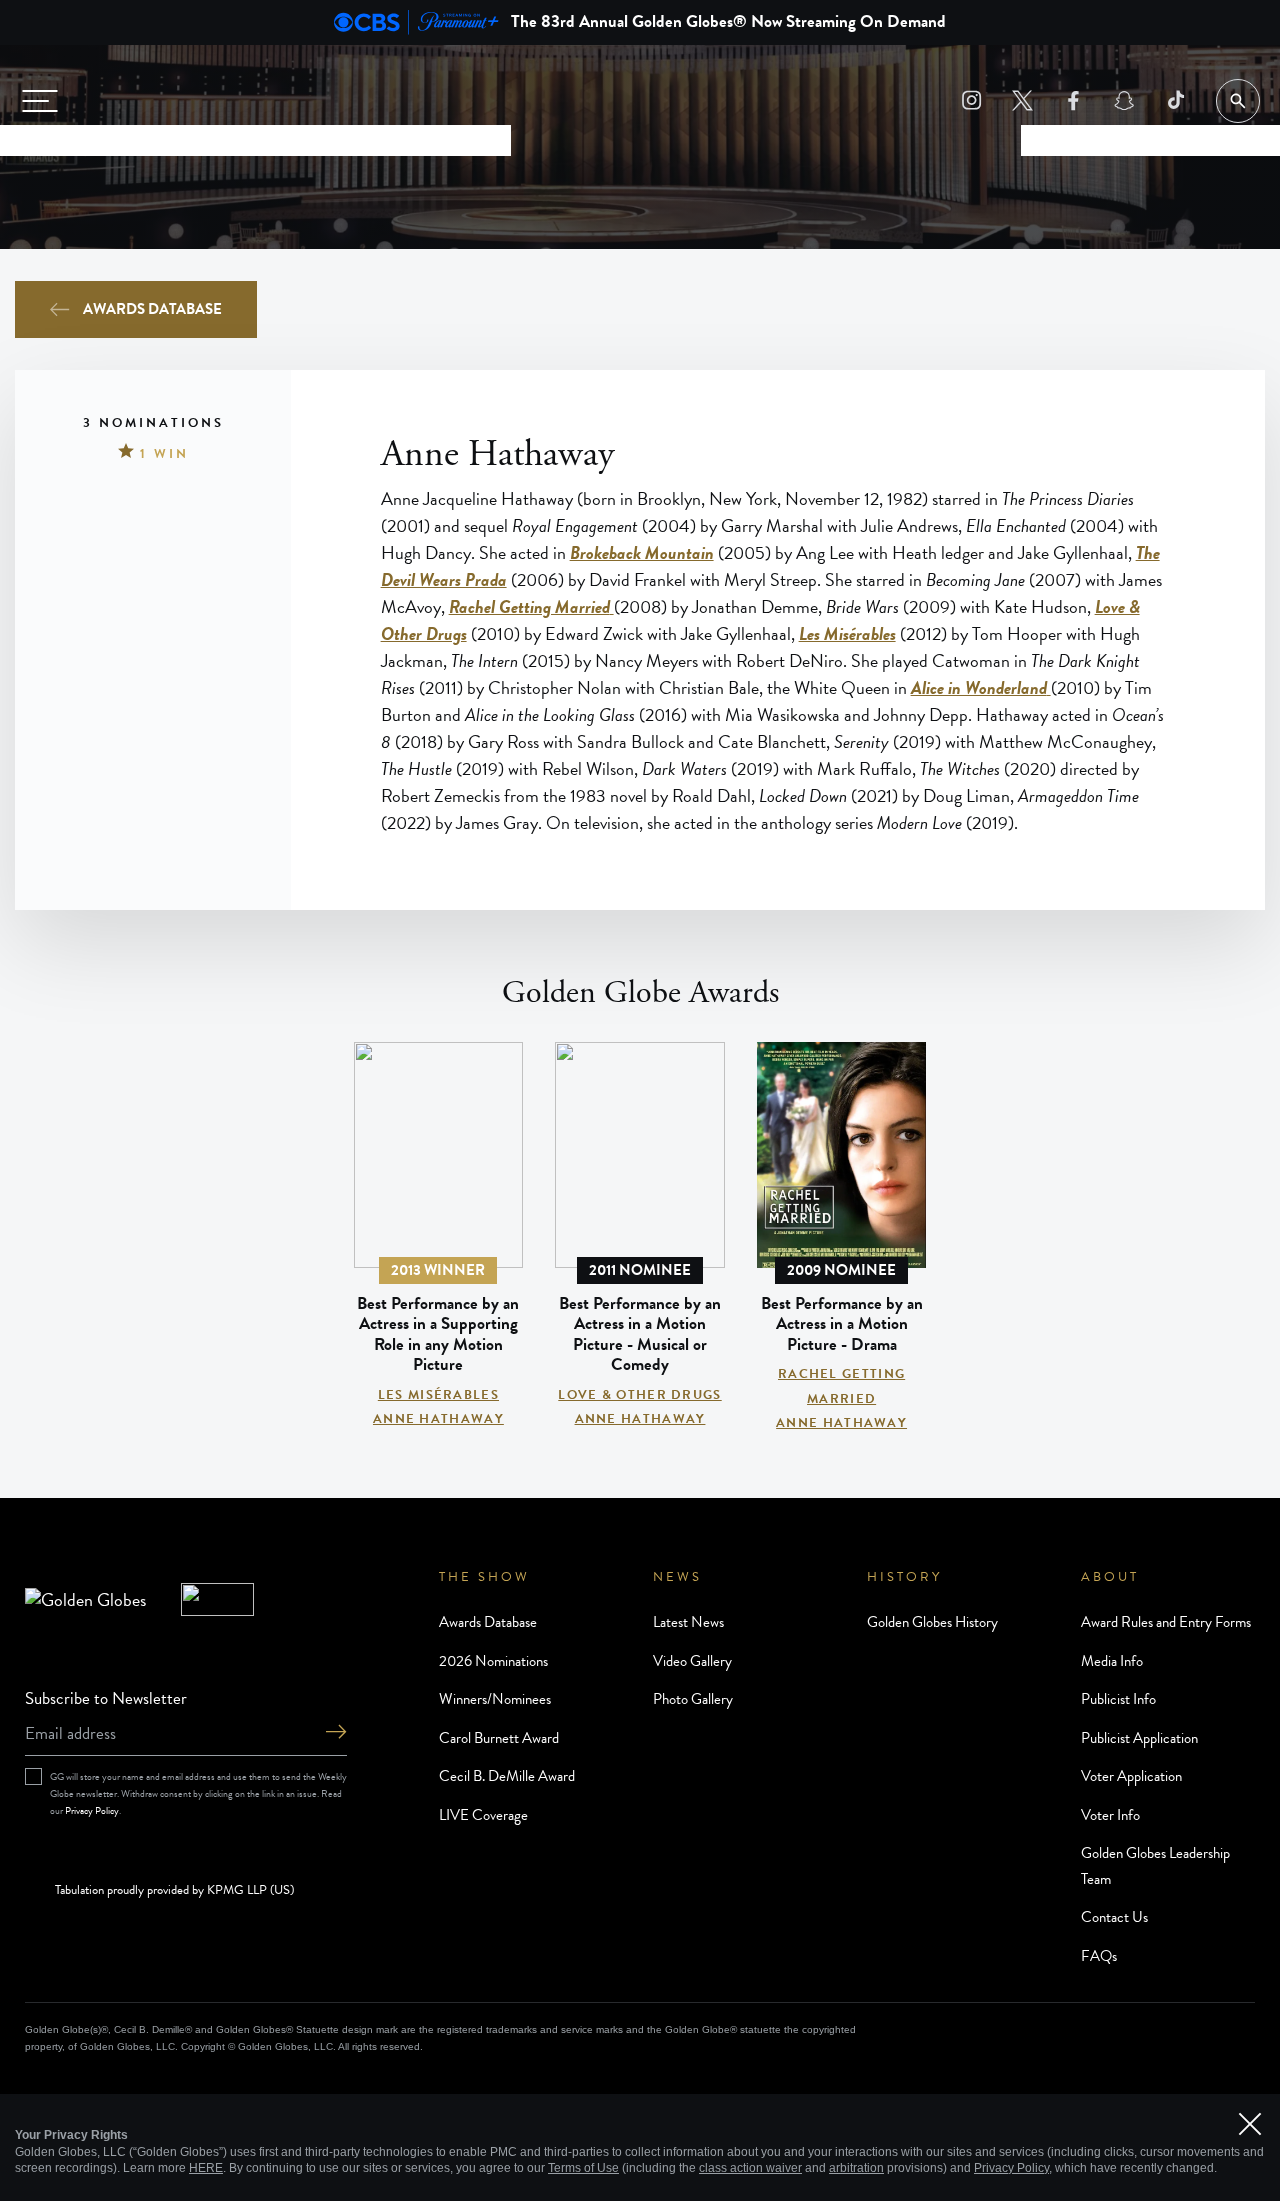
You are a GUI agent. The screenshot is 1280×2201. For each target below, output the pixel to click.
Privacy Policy (92, 1810)
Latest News (688, 1622)
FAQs (1099, 1956)
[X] (1022, 100)
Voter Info (1110, 1815)
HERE (206, 2168)
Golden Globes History (932, 1622)
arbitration (856, 2168)
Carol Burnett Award (499, 1738)
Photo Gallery (693, 1699)
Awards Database (152, 309)
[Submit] (336, 1733)
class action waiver (750, 2168)
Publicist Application (1139, 1738)
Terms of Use (583, 2168)
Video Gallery (692, 1661)
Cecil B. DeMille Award (507, 1776)
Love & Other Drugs (639, 1395)
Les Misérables (438, 1395)
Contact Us (1114, 1917)
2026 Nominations (493, 1661)
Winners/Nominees (495, 1699)
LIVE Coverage (483, 1815)
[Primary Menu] (40, 101)
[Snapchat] (1124, 100)
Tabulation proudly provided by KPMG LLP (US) (174, 1891)
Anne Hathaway (438, 1419)
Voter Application (1131, 1776)
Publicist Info (1118, 1699)
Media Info (1112, 1661)
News (677, 1577)
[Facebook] (1073, 100)
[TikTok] (1175, 100)
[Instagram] (971, 100)
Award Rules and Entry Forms (1166, 1622)
